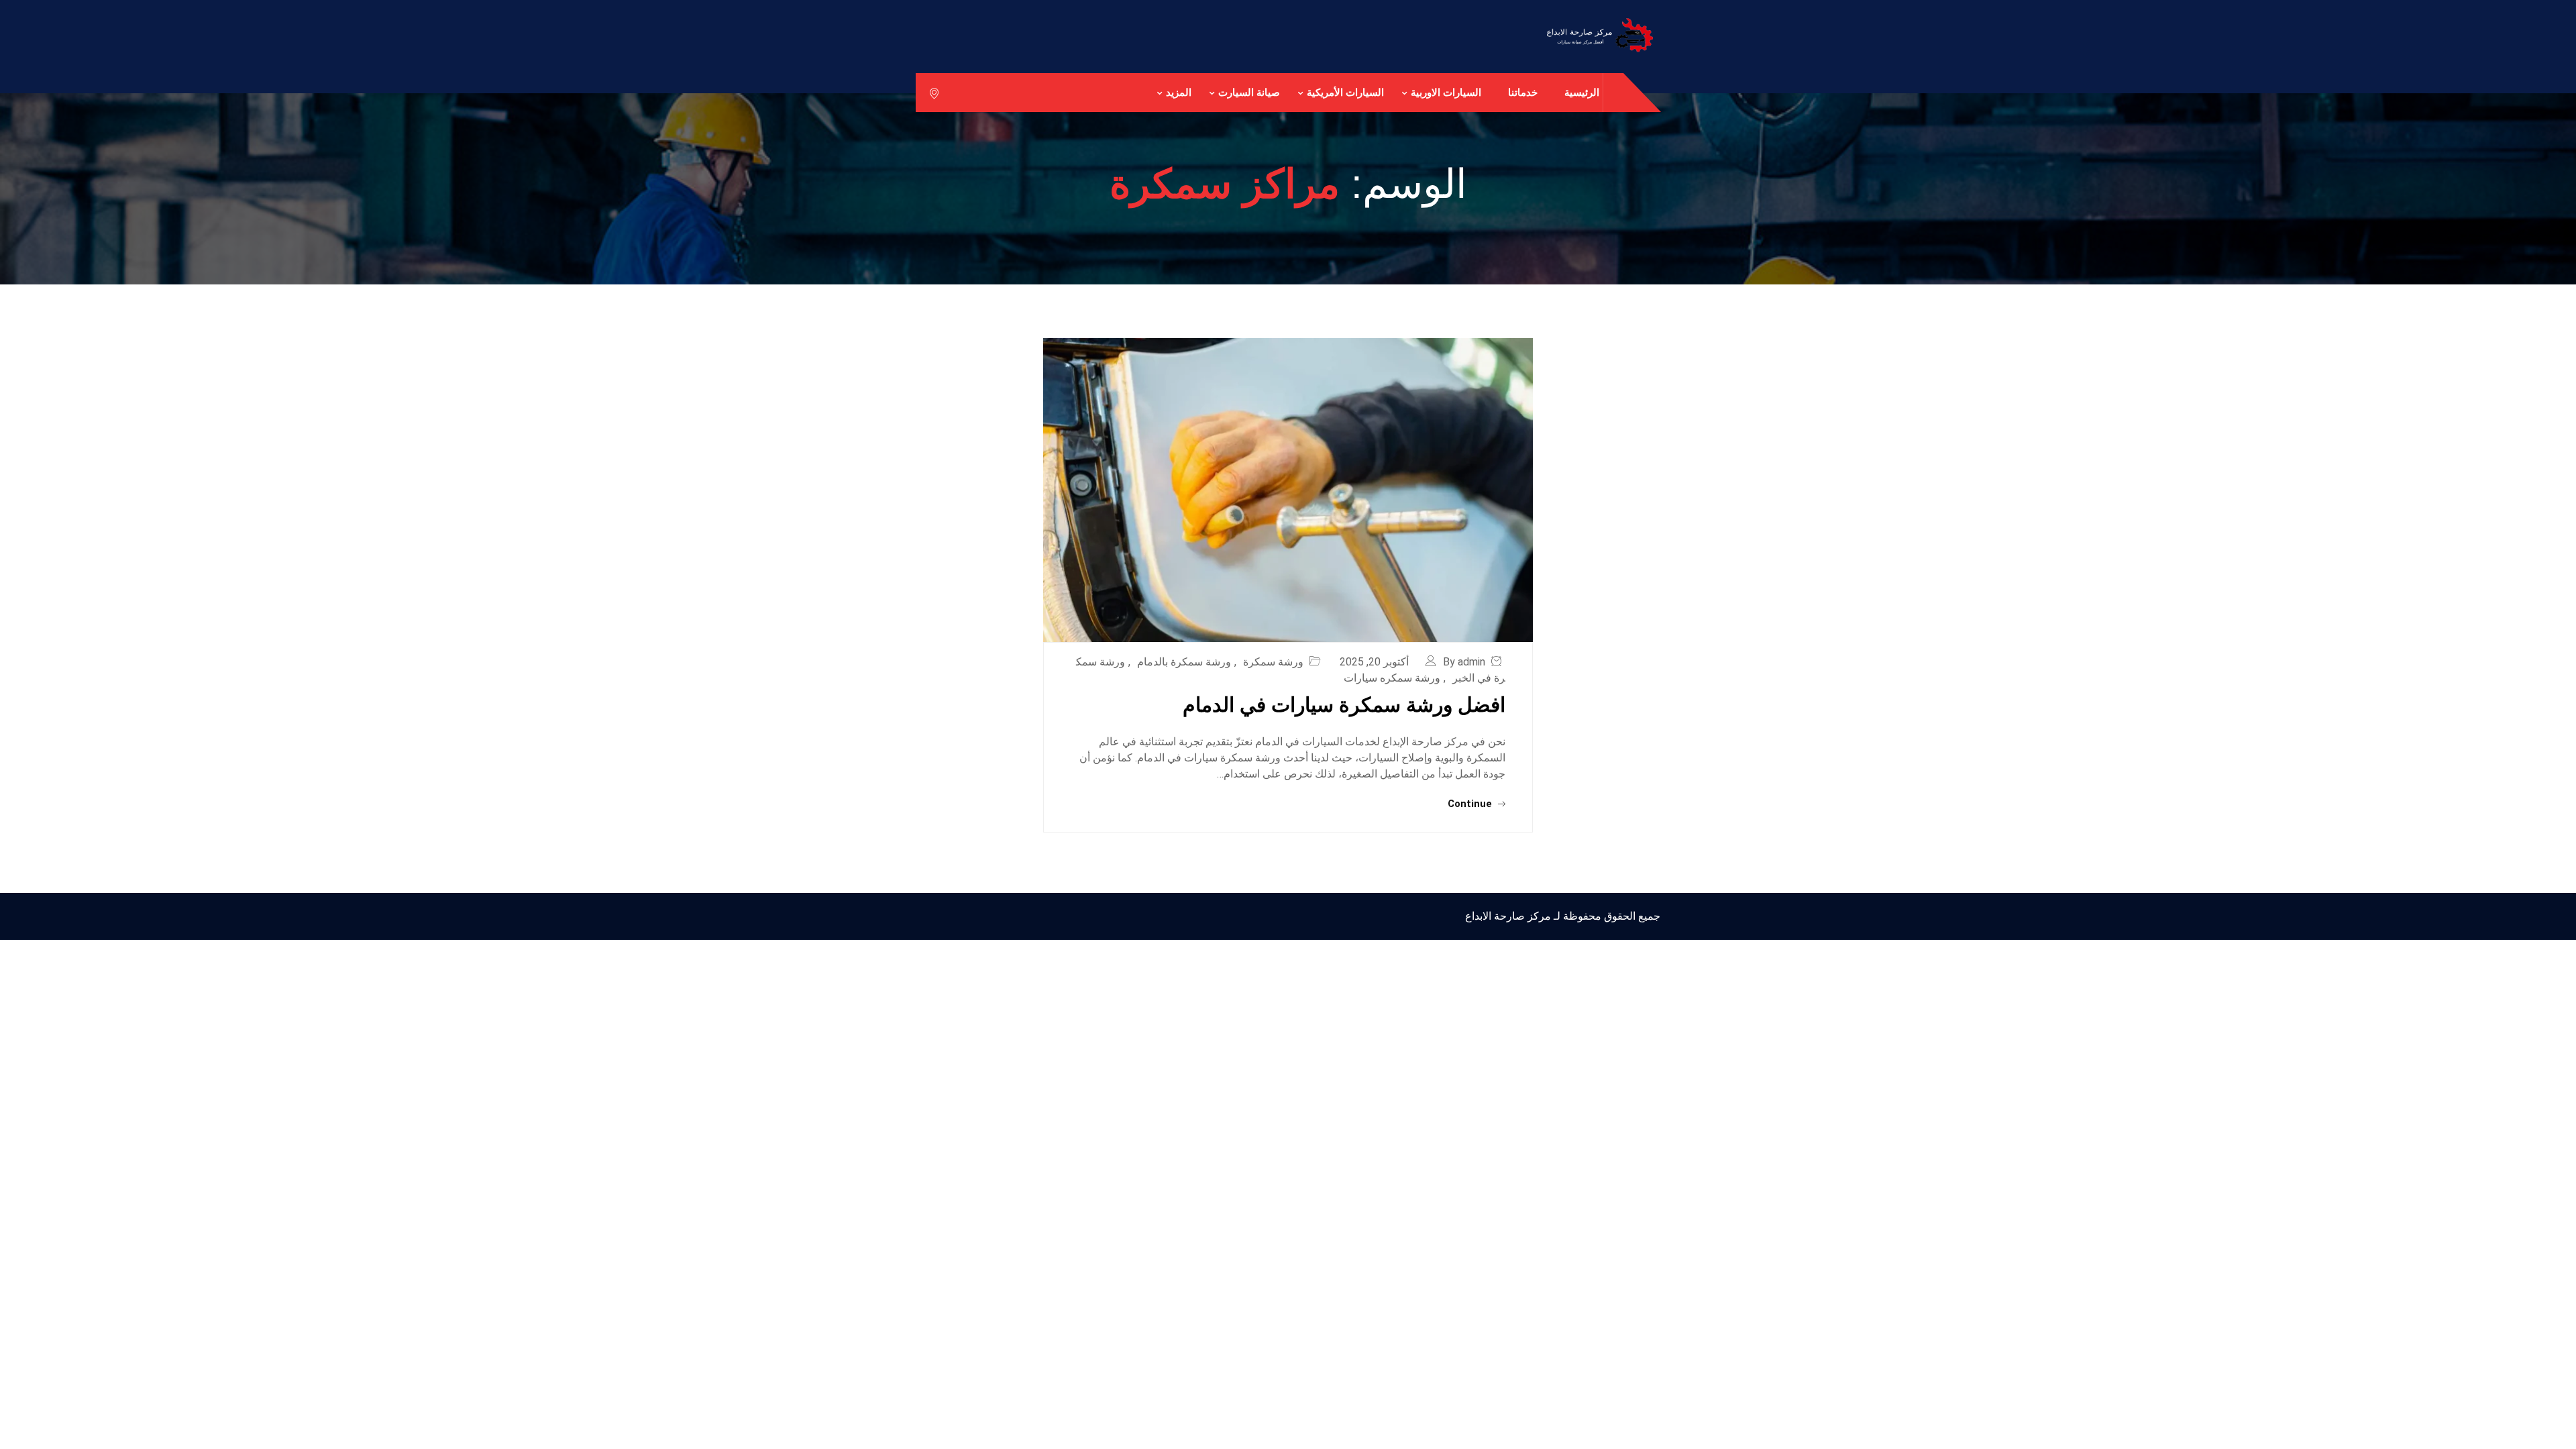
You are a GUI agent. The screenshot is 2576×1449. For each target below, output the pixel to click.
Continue (1471, 804)
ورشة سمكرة (1273, 662)
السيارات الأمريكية (1345, 92)
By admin (1464, 662)
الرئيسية (1582, 92)
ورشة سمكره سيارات (1392, 678)
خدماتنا (1523, 92)
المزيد (1179, 92)
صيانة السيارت (1249, 92)
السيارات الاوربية (1446, 92)
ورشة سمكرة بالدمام (1184, 662)
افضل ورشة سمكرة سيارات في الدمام (1344, 705)
